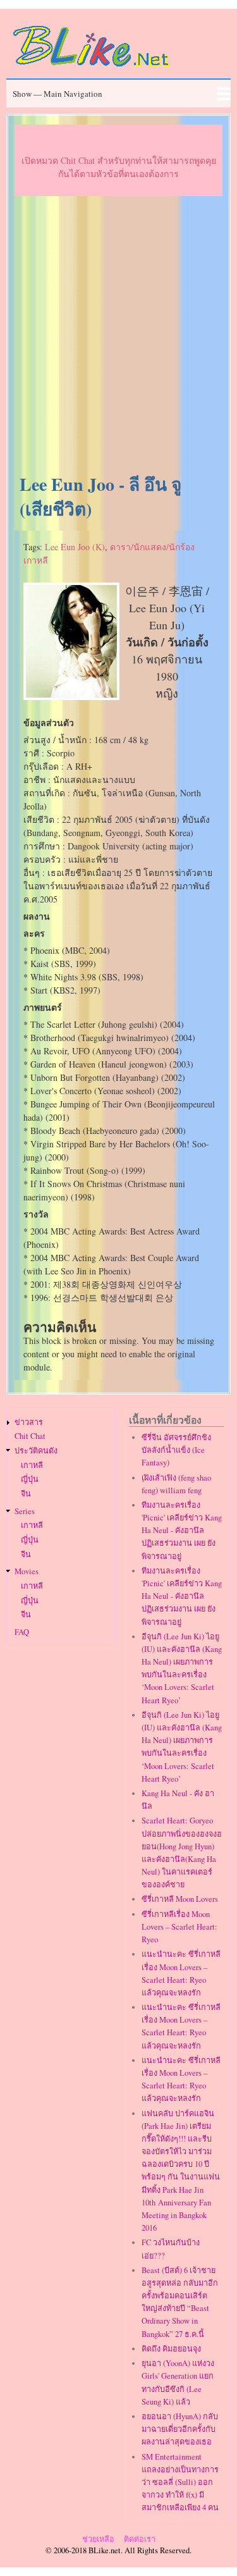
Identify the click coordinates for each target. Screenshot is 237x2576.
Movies (27, 1571)
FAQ (22, 1632)
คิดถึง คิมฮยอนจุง (171, 2349)
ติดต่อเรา (140, 2539)
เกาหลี (32, 1465)
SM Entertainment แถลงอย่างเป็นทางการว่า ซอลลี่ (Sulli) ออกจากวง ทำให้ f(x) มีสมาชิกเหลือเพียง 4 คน (180, 2482)
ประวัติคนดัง (36, 1451)
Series (25, 1511)
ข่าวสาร (29, 1422)
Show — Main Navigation (58, 94)
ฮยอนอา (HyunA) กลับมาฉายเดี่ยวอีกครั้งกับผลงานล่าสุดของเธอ (180, 2429)
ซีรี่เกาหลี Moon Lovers (180, 1899)
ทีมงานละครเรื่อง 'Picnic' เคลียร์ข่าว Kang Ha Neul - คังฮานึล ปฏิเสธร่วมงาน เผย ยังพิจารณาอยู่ (182, 1531)
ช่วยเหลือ (98, 2539)
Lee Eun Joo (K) (75, 547)
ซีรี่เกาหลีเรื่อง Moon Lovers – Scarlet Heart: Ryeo (179, 1927)
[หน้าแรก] (92, 69)
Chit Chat (30, 1436)
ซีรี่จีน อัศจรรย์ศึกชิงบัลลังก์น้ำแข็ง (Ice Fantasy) (176, 1450)
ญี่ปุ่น (30, 1479)
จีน (26, 1494)
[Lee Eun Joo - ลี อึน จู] (71, 697)
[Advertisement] (118, 336)
